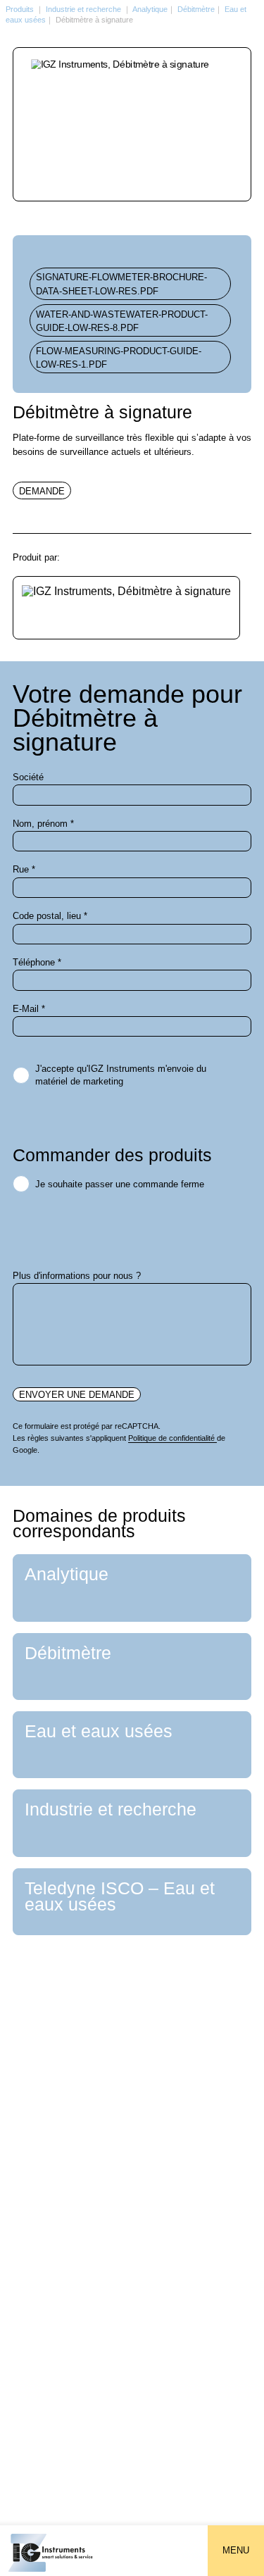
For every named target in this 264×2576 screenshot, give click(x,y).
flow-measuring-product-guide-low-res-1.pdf (119, 358)
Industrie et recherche (83, 9)
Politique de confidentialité (172, 1438)
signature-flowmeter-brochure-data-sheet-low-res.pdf (121, 284)
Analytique (150, 9)
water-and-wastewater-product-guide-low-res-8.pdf (122, 321)
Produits (20, 9)
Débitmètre (196, 9)
